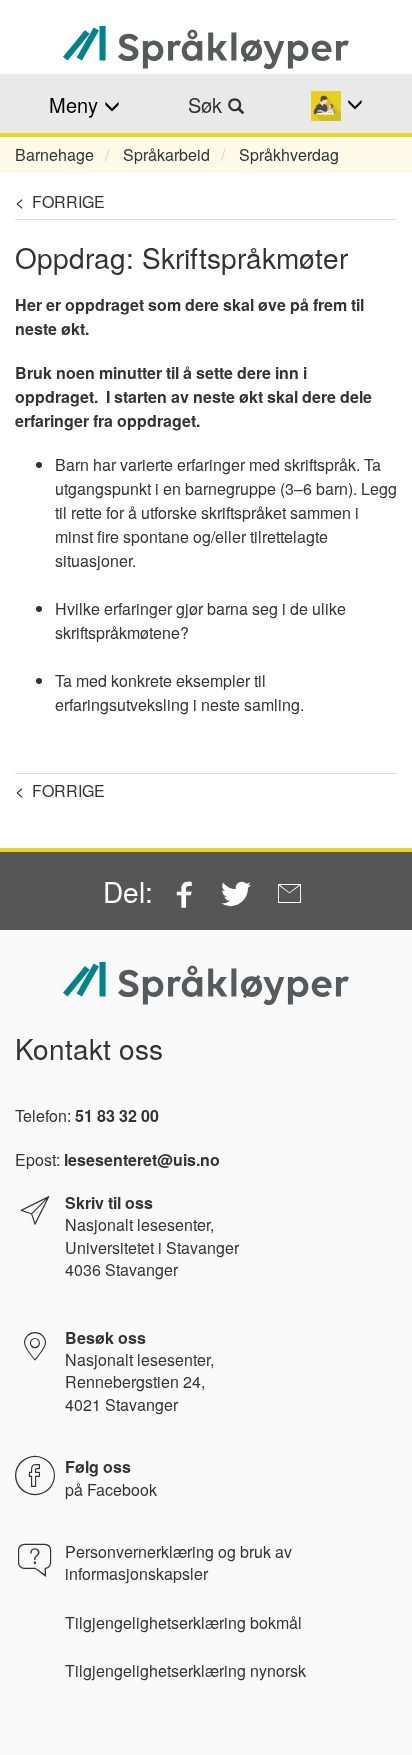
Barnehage (54, 154)
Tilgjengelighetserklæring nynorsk (185, 1671)
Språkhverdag (289, 154)
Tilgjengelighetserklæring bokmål (183, 1623)
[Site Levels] (337, 104)
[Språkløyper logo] (206, 47)
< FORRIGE (60, 201)
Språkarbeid (166, 154)
